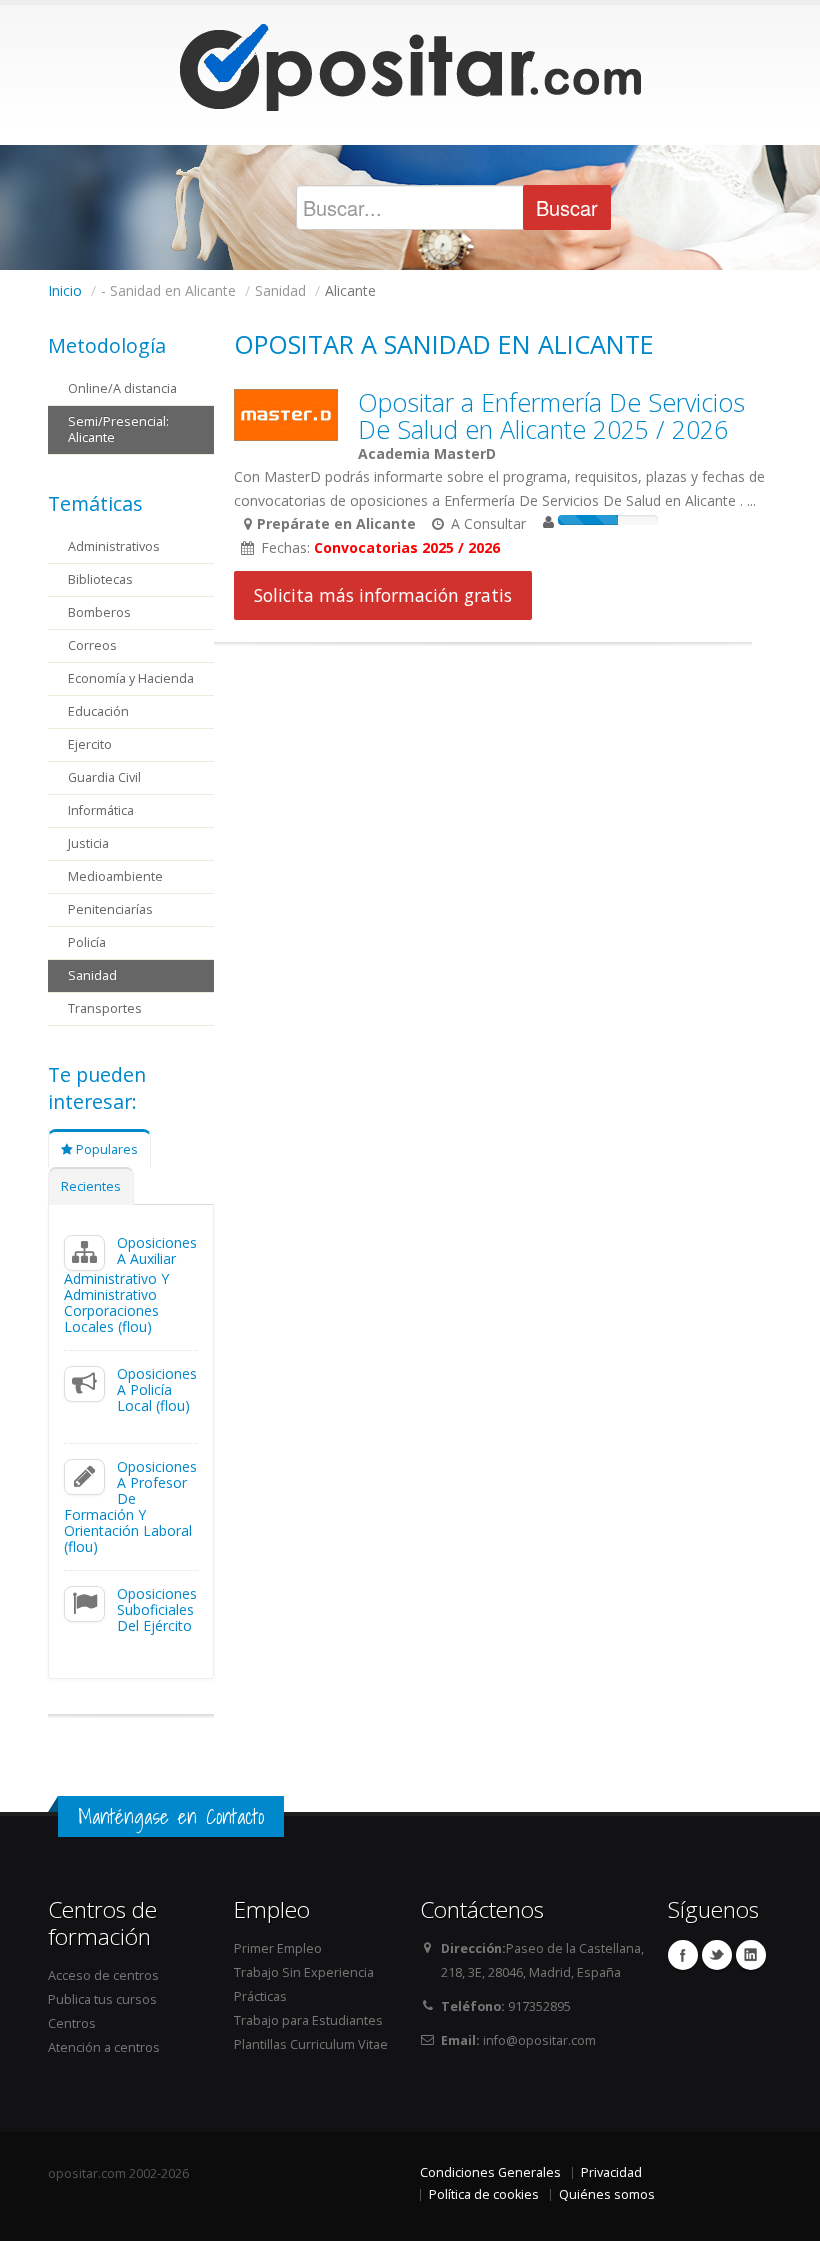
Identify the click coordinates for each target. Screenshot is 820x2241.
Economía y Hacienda (131, 678)
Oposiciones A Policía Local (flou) (157, 1389)
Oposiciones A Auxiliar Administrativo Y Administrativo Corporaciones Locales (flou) (130, 1284)
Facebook (683, 1955)
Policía (87, 942)
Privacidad (611, 2172)
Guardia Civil (104, 777)
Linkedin (751, 1955)
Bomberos (99, 612)
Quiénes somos (607, 2194)
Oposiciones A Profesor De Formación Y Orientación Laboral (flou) (130, 1506)
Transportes (105, 1008)
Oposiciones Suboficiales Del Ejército (157, 1609)
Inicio (65, 290)
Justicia (88, 843)
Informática (101, 810)
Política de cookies (484, 2194)
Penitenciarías (110, 909)
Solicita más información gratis (383, 595)
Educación (98, 711)
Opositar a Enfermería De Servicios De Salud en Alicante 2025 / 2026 (551, 415)
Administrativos (114, 546)
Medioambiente (115, 876)
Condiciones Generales (490, 2172)
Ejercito (90, 744)
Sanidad (92, 975)
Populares (105, 1149)
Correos (92, 645)
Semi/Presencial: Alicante (118, 429)
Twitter (717, 1955)
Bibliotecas (100, 579)
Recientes (91, 1186)
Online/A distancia (122, 388)
